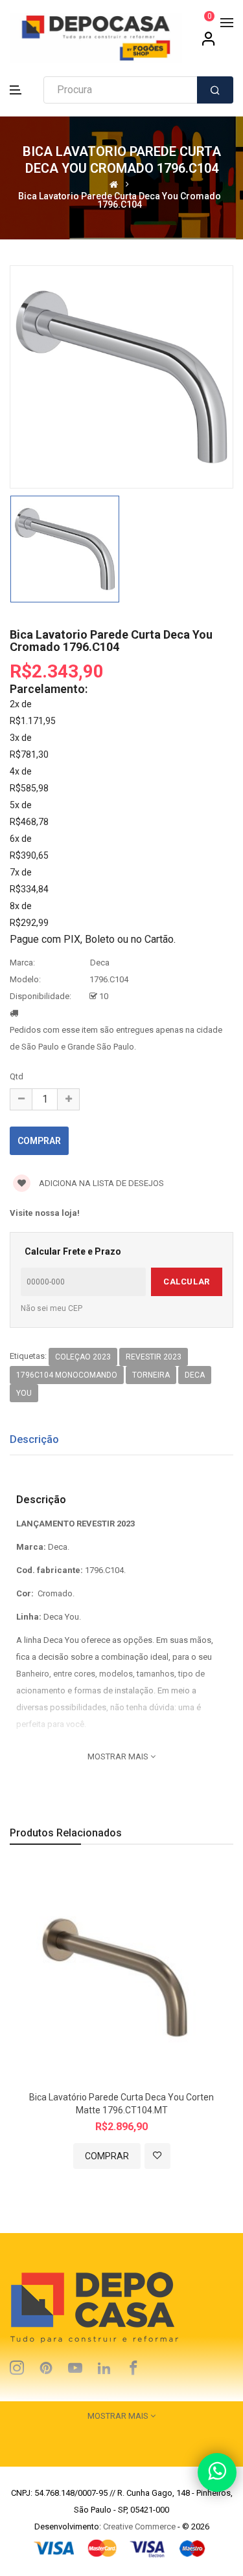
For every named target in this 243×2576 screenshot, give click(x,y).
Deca (100, 963)
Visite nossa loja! (45, 1213)
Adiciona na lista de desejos (100, 1183)
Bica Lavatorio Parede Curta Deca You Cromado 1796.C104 (120, 200)
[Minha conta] (209, 43)
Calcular (186, 1282)
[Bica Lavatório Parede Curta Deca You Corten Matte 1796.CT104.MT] (121, 1975)
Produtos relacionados (66, 1833)
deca (195, 1375)
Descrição (34, 1439)
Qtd (17, 1076)
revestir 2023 (154, 1357)
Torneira (151, 1375)
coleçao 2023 (83, 1357)
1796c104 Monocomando (67, 1375)
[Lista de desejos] (157, 2156)
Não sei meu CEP (52, 1308)
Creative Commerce (139, 2526)
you (24, 1393)
